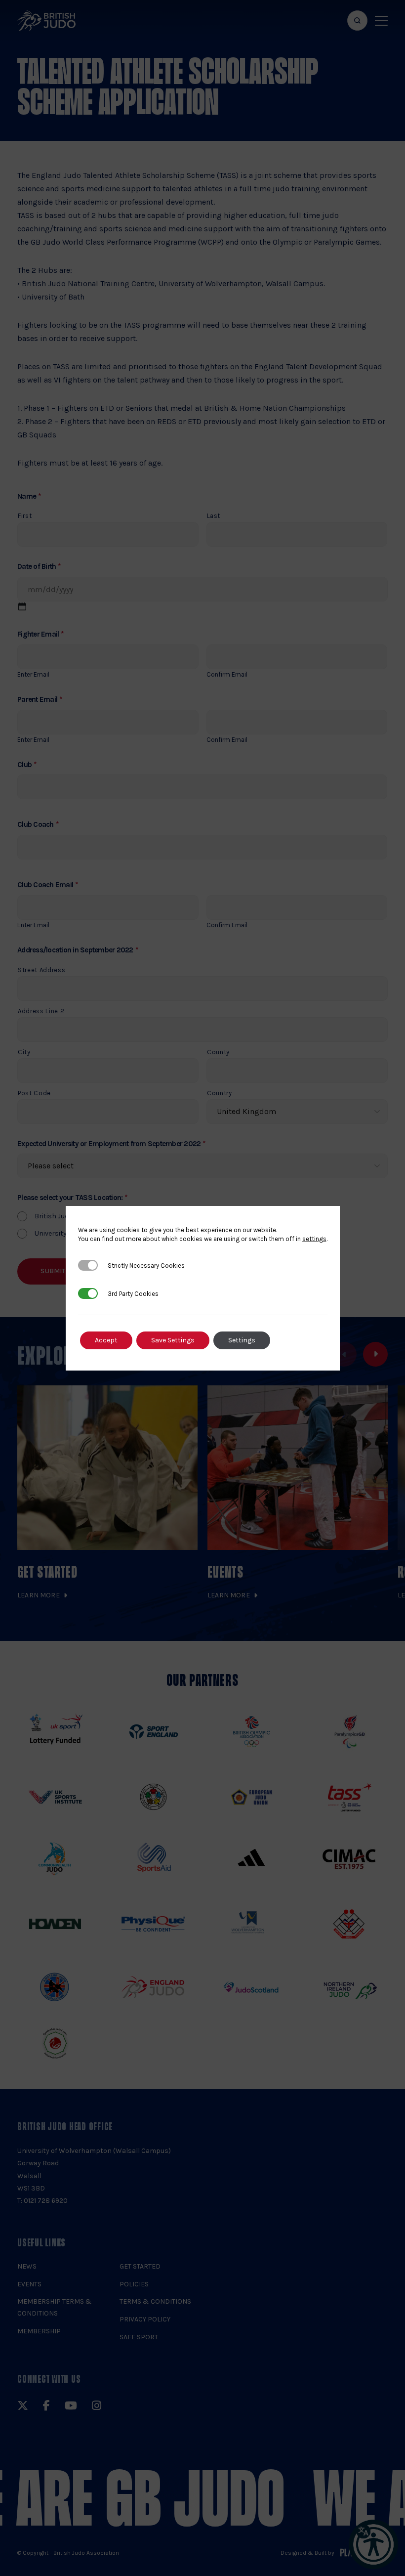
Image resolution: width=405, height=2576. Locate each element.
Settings (242, 1340)
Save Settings (173, 1340)
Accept (106, 1340)
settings (314, 1239)
